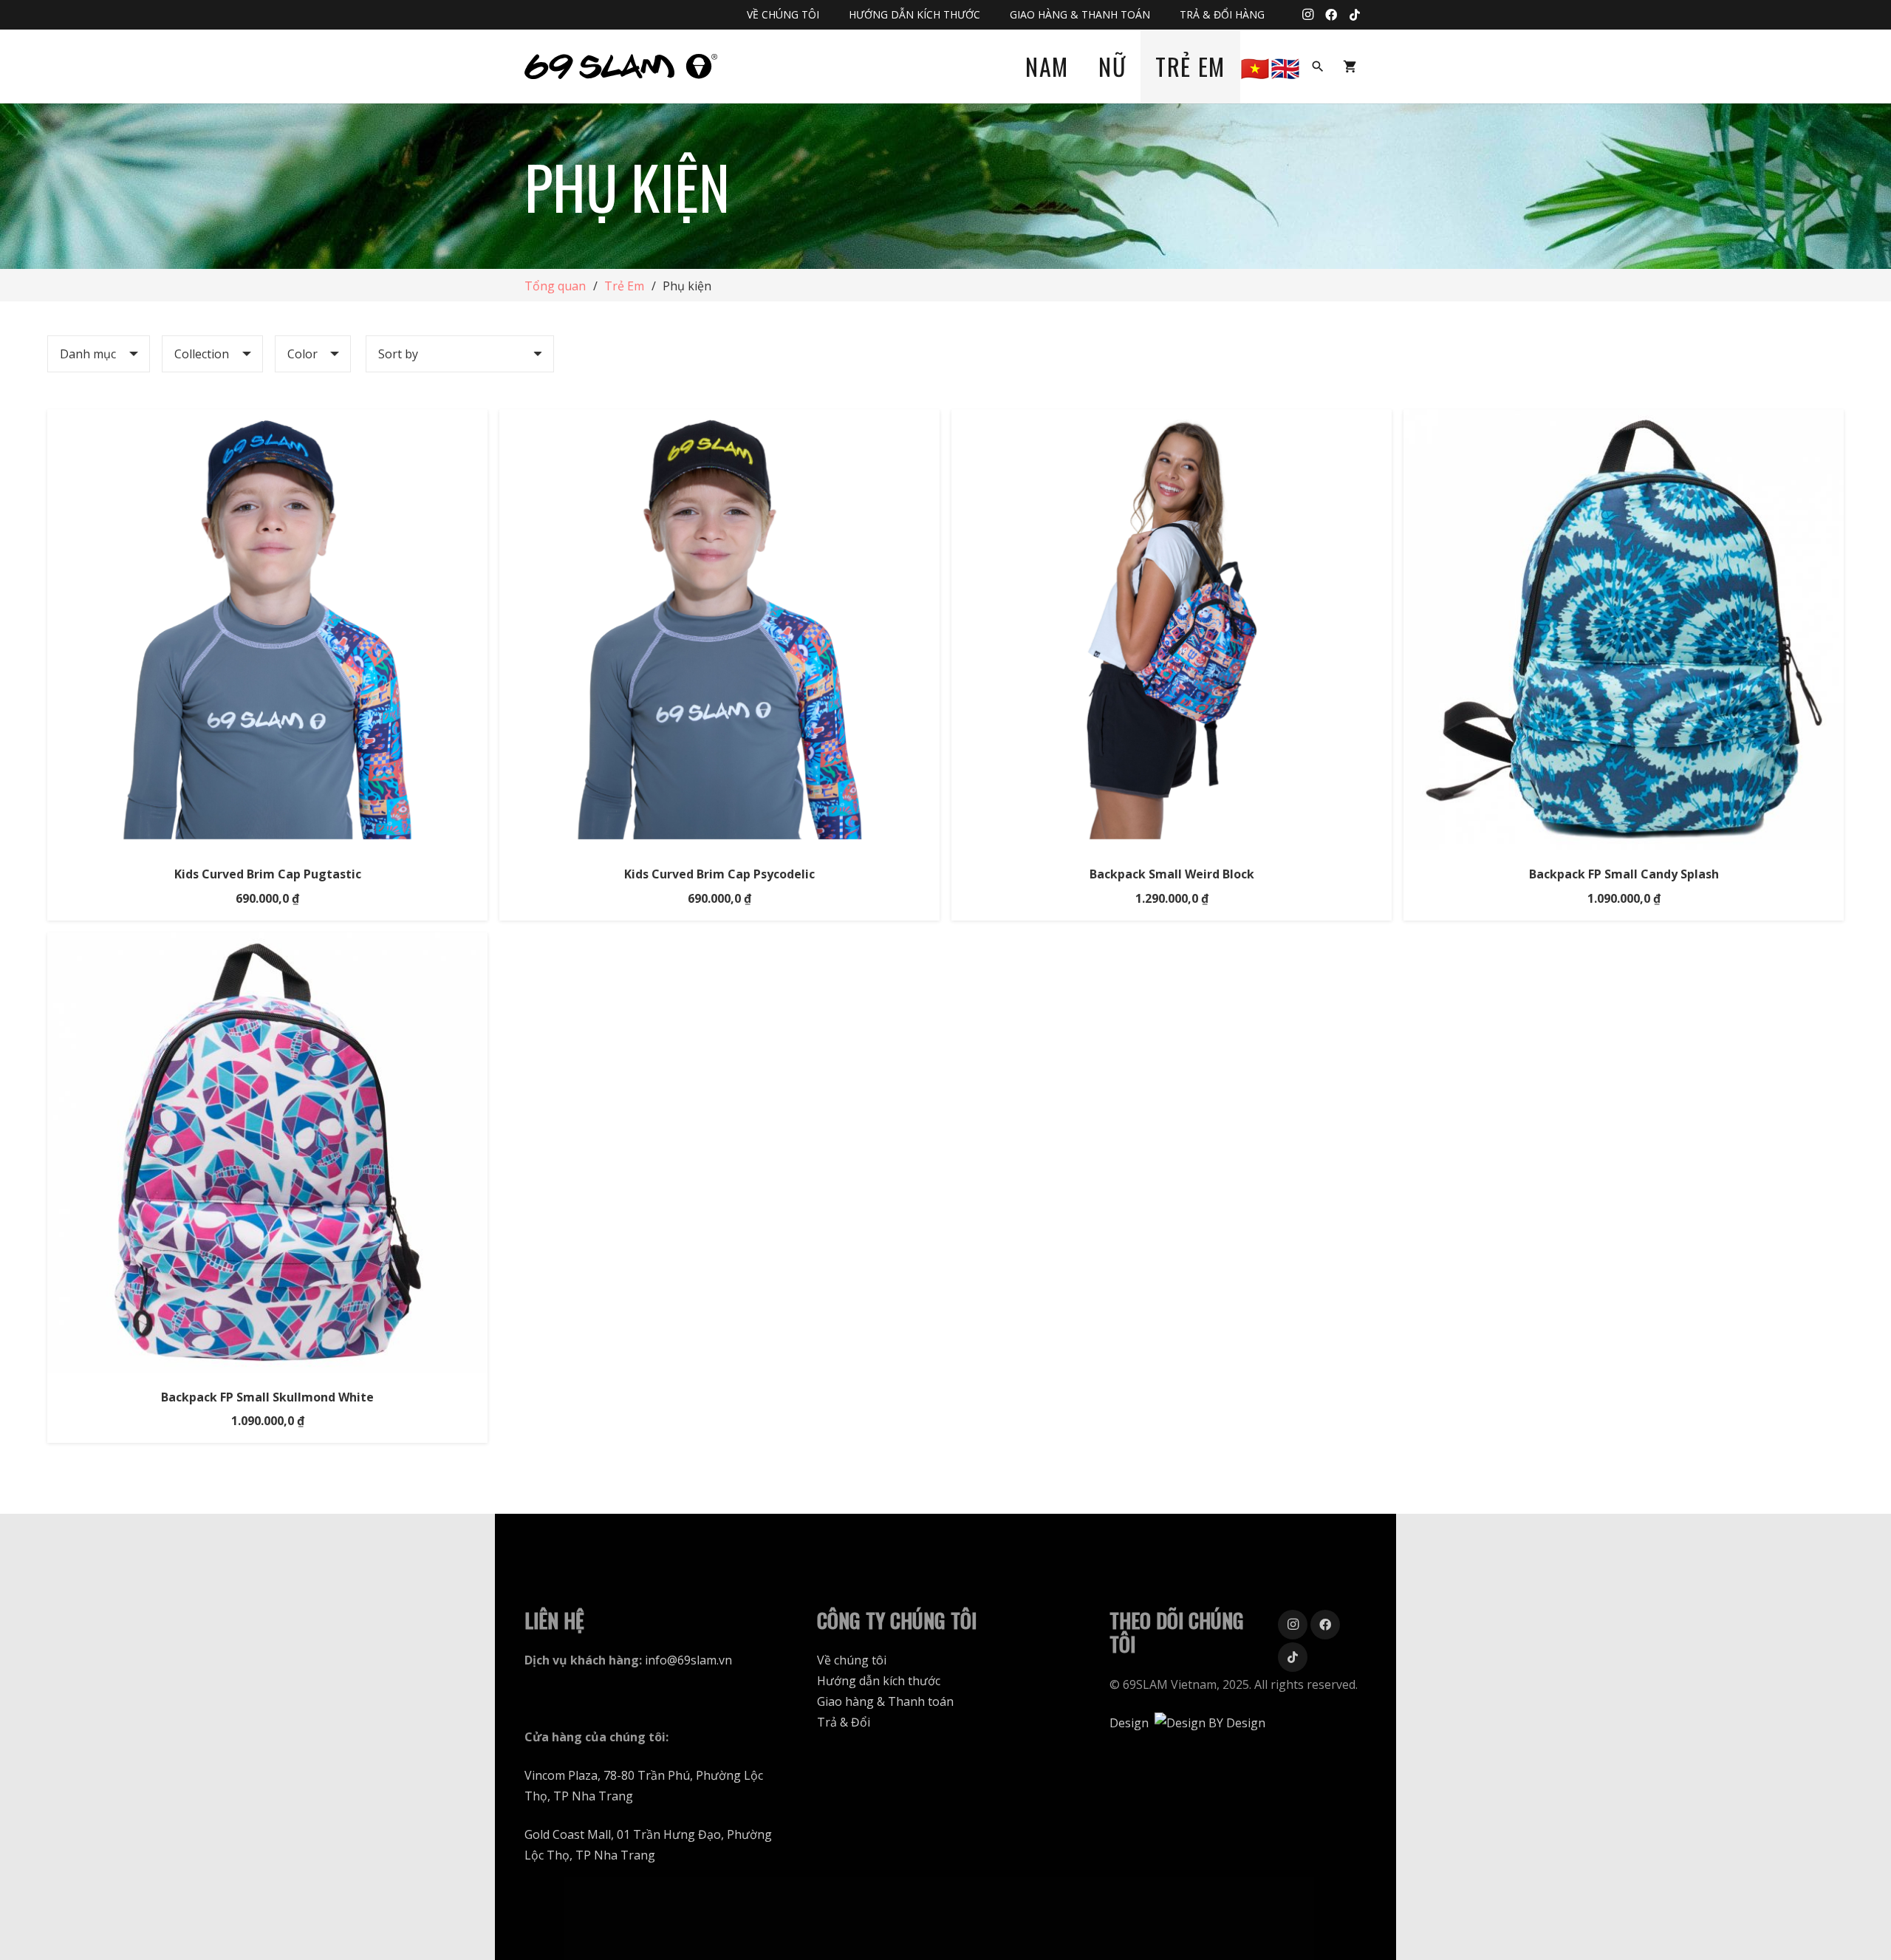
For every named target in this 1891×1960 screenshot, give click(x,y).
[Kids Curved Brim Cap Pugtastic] (267, 420)
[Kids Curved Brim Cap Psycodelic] (719, 420)
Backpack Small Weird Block (1172, 874)
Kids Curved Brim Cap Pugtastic (268, 874)
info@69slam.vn (688, 1660)
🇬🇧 (1286, 66)
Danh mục (88, 354)
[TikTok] (1355, 15)
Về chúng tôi (852, 1660)
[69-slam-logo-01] (621, 67)
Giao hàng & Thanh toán (885, 1701)
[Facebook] (1331, 15)
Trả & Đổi (844, 1722)
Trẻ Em (624, 286)
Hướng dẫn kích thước (879, 1681)
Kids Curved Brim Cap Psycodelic (719, 874)
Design (1129, 1723)
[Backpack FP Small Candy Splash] (1624, 420)
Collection (202, 354)
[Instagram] (1307, 15)
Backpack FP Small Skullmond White (267, 1397)
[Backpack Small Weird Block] (1172, 420)
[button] (1318, 67)
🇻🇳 (1256, 66)
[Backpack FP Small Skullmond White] (267, 943)
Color (302, 354)
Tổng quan (555, 286)
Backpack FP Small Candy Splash (1624, 874)
